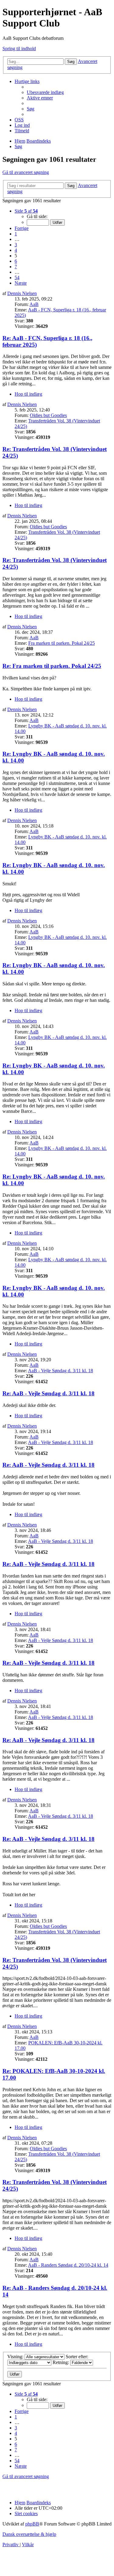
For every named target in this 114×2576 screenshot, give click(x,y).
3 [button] (16, 245)
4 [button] (16, 250)
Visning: (16, 2357)
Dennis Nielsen (22, 293)
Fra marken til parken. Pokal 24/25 (62, 643)
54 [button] (17, 278)
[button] (26, 211)
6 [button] (16, 261)
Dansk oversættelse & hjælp (29, 2534)
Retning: (61, 2362)
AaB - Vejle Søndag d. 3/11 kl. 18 (60, 1371)
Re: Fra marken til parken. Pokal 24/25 (52, 666)
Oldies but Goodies (48, 415)
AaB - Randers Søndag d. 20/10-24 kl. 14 (68, 2265)
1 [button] (16, 234)
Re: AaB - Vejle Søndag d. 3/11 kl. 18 (48, 1393)
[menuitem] (45, 92)
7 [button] (16, 267)
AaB (34, 304)
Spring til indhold (19, 49)
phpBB (32, 2524)
